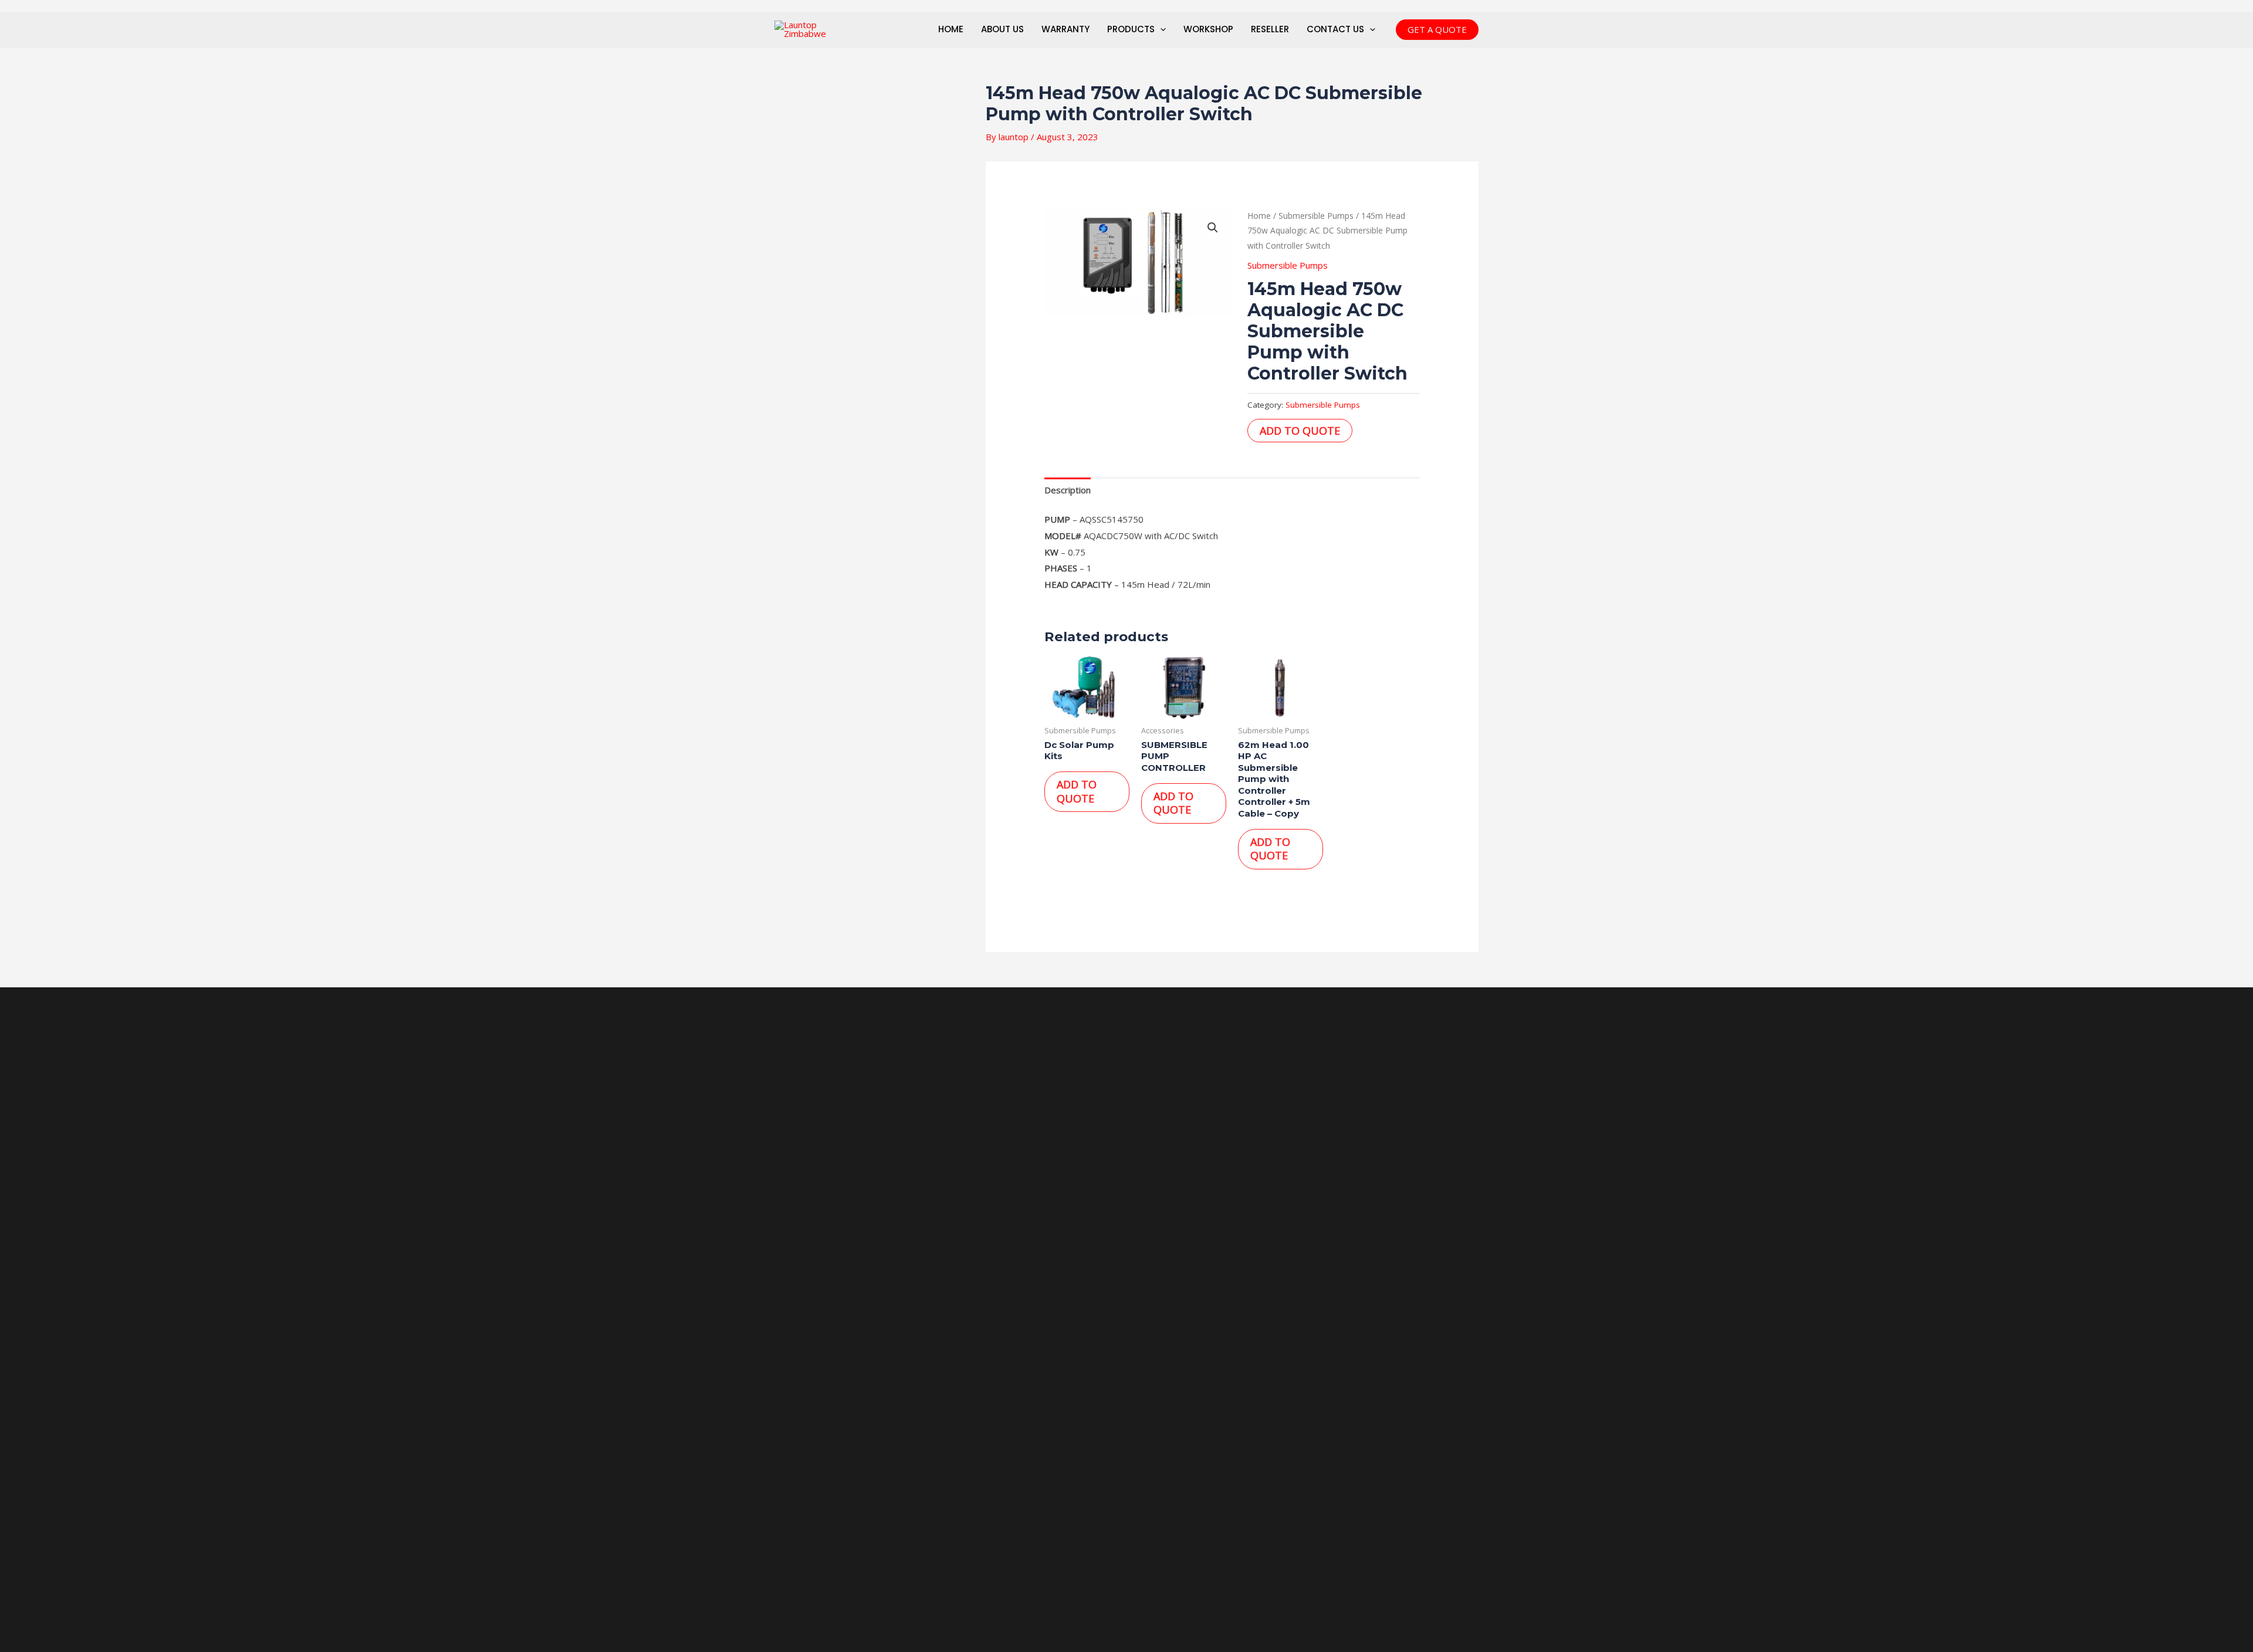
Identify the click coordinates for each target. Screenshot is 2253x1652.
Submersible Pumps (1316, 216)
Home (951, 29)
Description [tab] (1068, 490)
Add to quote (1300, 431)
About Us (1002, 29)
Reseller (1270, 29)
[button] (1160, 29)
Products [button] (1131, 29)
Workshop (1208, 29)
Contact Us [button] (1335, 29)
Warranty (1065, 29)
